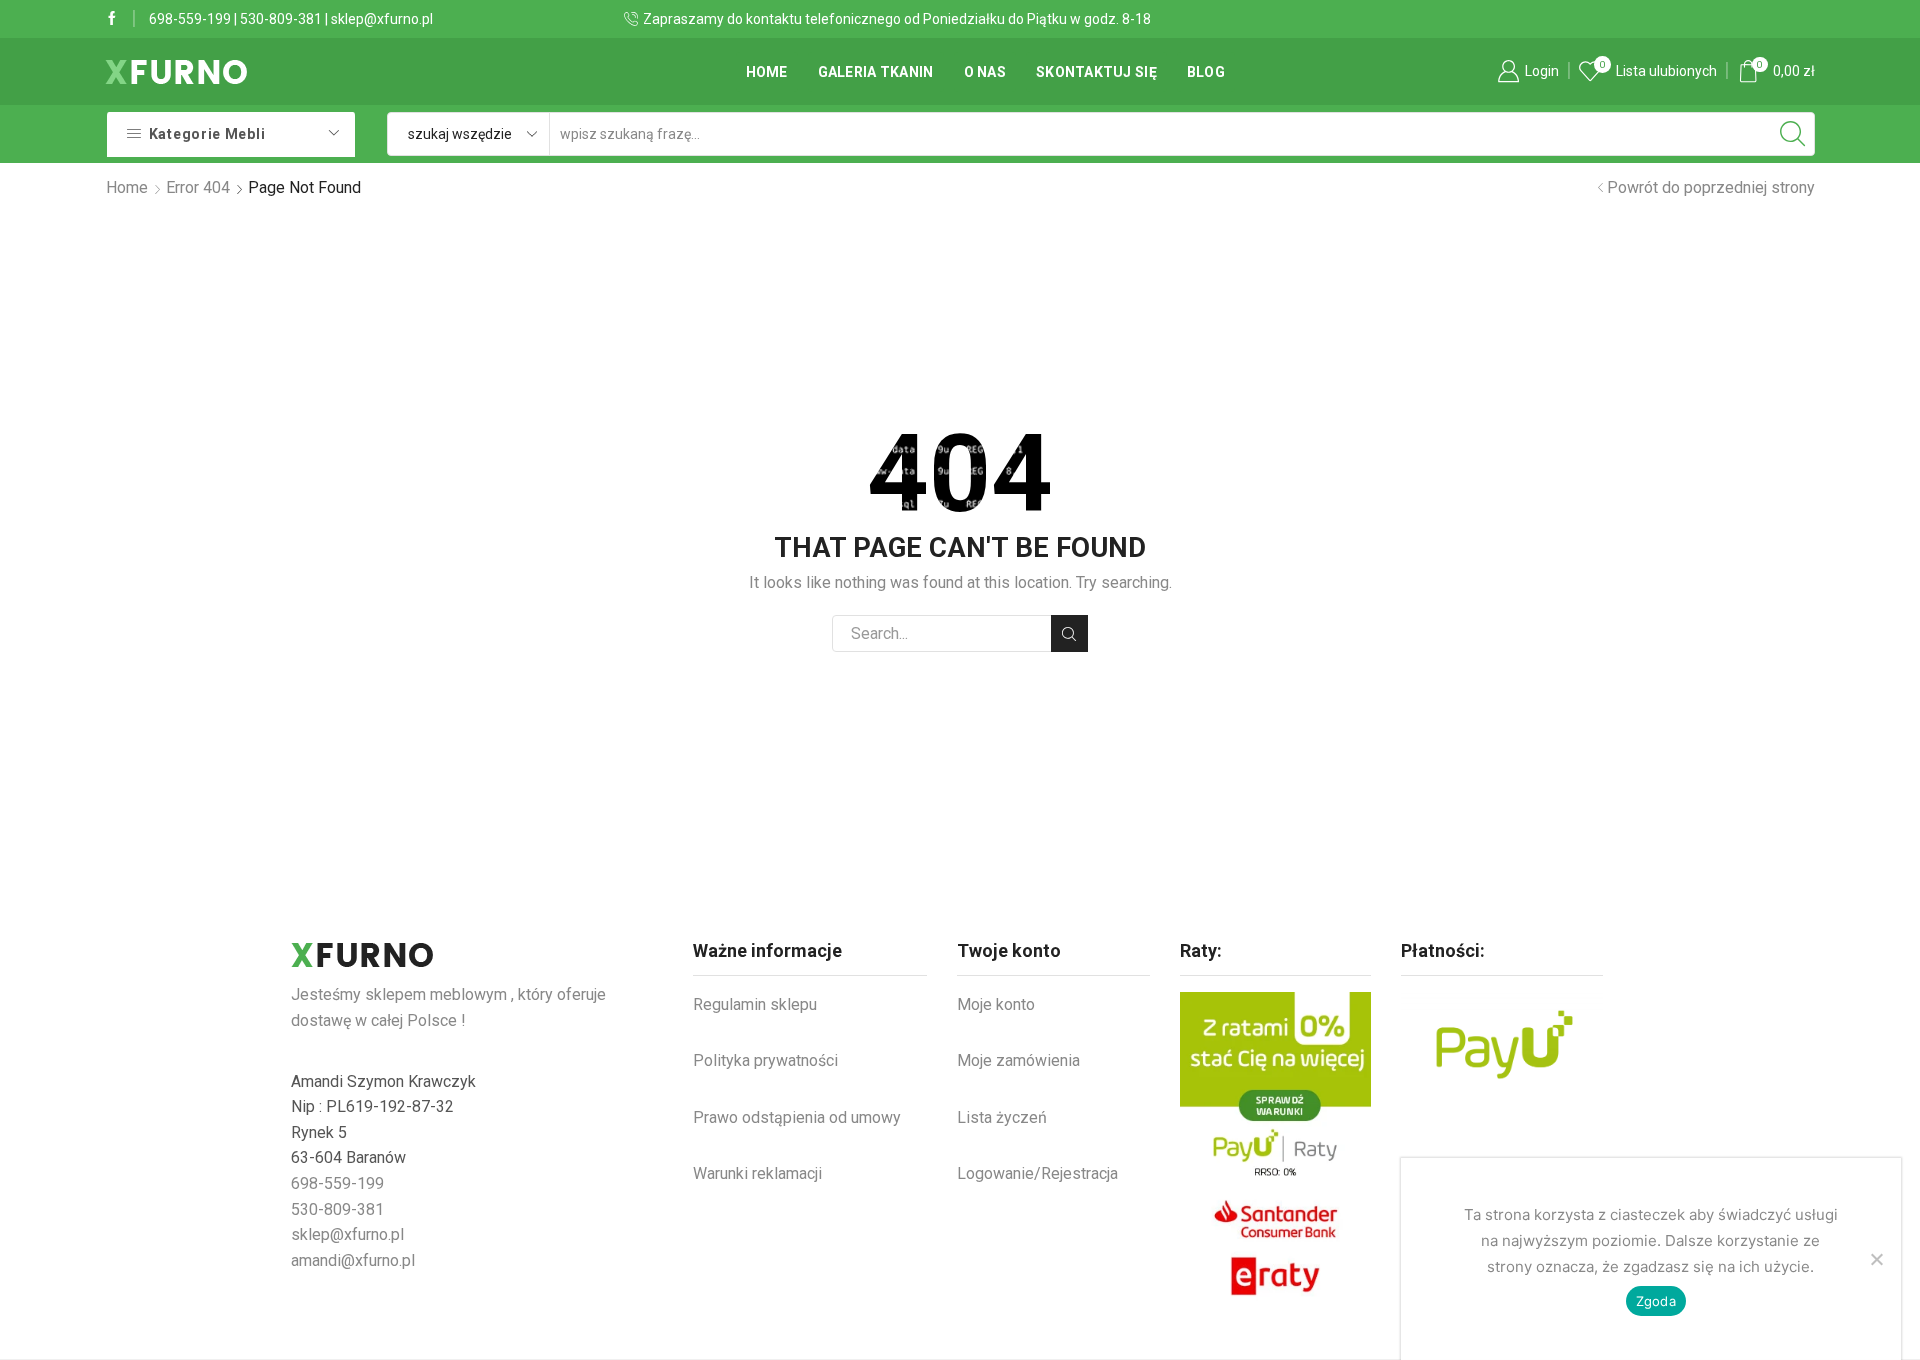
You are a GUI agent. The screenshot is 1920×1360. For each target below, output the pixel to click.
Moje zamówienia (1018, 1060)
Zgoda (1656, 1301)
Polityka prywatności (765, 1060)
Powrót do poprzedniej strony (1711, 187)
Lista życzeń (1002, 1117)
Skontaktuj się (1096, 72)
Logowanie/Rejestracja (1037, 1173)
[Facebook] (112, 19)
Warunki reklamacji (757, 1173)
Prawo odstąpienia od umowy (797, 1117)
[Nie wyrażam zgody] (1876, 1259)
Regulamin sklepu (755, 1004)
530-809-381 (281, 19)
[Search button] (1793, 134)
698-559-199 (190, 19)
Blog (1206, 72)
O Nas (985, 72)
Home (767, 72)
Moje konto (996, 1004)
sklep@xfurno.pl (382, 19)
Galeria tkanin (876, 72)
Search (1069, 633)
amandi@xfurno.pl (353, 1260)
